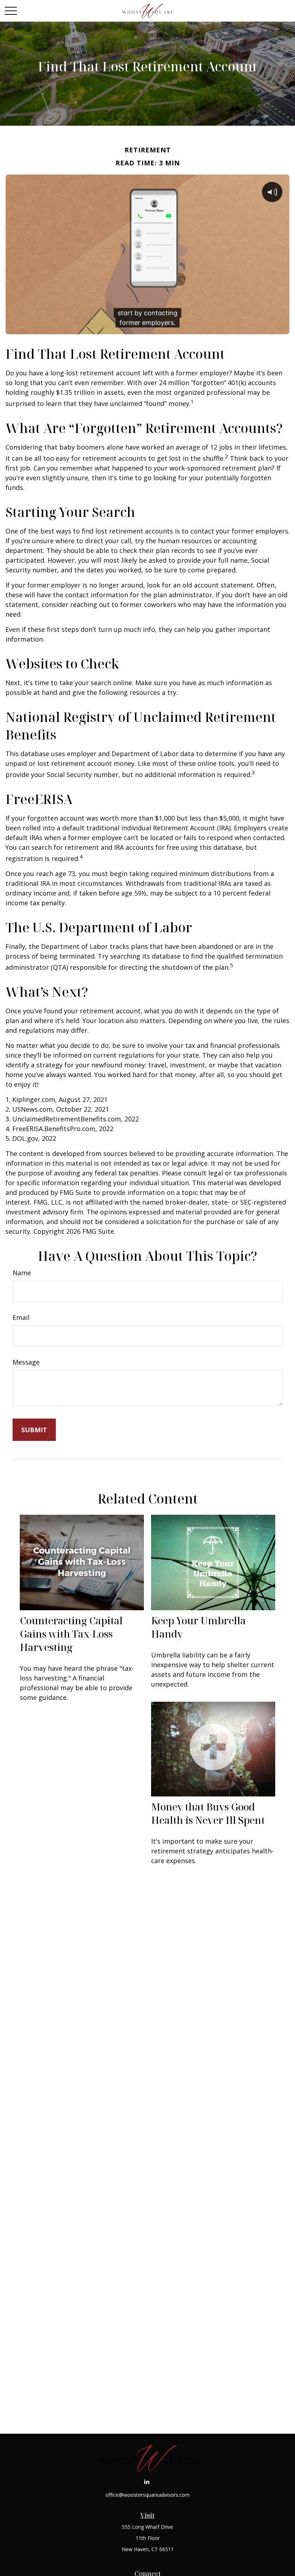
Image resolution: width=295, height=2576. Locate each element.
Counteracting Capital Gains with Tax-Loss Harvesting (71, 1634)
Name (22, 1273)
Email (21, 1317)
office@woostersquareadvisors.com (147, 2495)
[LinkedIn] (147, 2481)
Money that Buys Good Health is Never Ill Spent (208, 1813)
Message (26, 1362)
